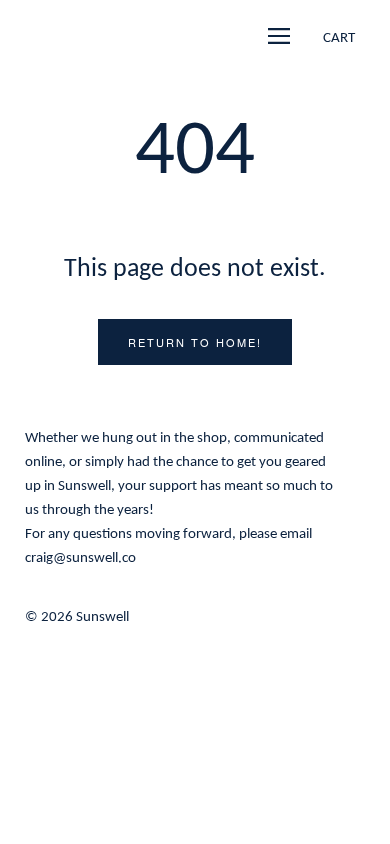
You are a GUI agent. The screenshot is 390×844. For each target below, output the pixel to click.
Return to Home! (195, 342)
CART (339, 38)
